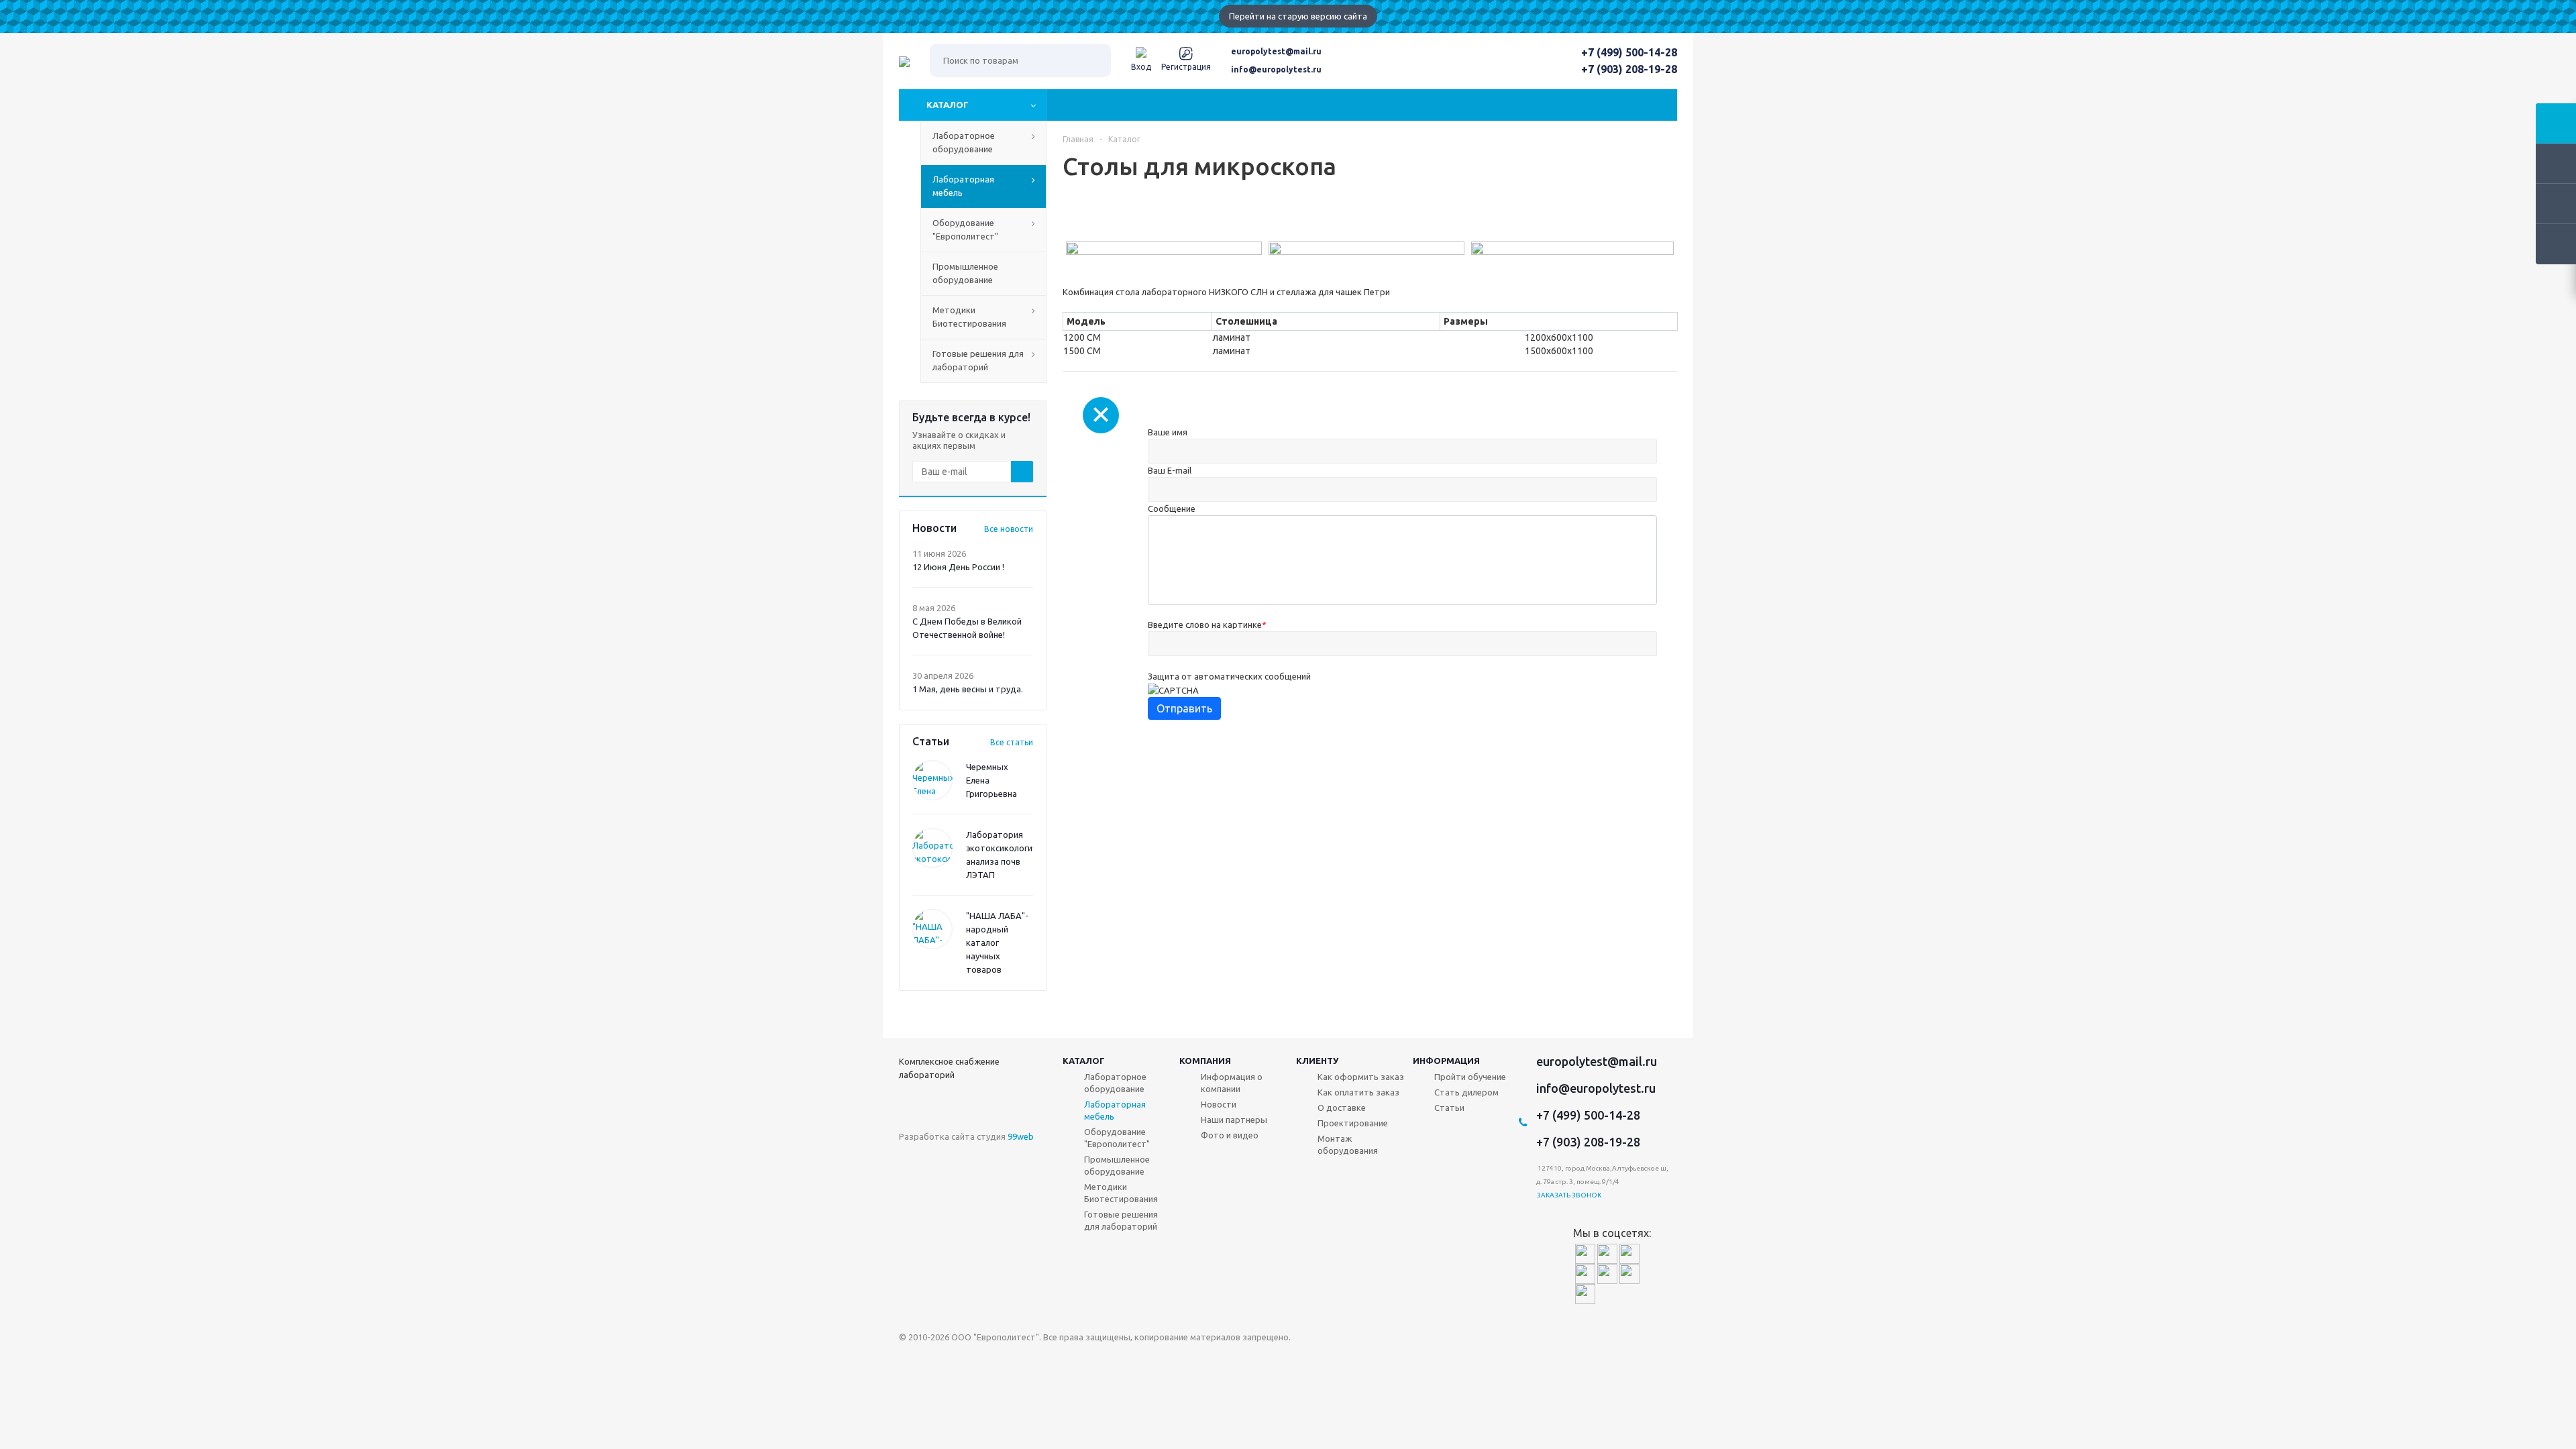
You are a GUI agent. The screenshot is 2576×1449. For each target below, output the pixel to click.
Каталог (948, 105)
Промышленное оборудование (1117, 1165)
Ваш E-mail (1170, 470)
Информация (1446, 1061)
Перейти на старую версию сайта (1298, 16)
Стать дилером (1466, 1092)
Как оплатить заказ (1358, 1092)
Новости (1219, 1104)
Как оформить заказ (1361, 1077)
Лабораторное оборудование (1115, 1083)
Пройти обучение (1470, 1077)
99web (1021, 1136)
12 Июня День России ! (958, 567)
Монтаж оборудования (1348, 1144)
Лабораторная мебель (1115, 1110)
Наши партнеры (1234, 1120)
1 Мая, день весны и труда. (968, 689)
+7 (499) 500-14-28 (1629, 52)
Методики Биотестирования (1121, 1193)
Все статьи (1012, 742)
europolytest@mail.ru (1276, 51)
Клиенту (1317, 1061)
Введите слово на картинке (1207, 625)
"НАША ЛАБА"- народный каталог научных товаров (997, 943)
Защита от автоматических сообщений (1229, 676)
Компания (1205, 1061)
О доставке (1342, 1108)
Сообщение (1172, 508)
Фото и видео (1230, 1135)
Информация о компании (1232, 1083)
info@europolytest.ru (1276, 69)
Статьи (1449, 1108)
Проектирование (1353, 1123)
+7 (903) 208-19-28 (1629, 69)
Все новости (1009, 529)
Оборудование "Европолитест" (1117, 1138)
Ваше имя (1168, 432)
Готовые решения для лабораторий (1121, 1220)
